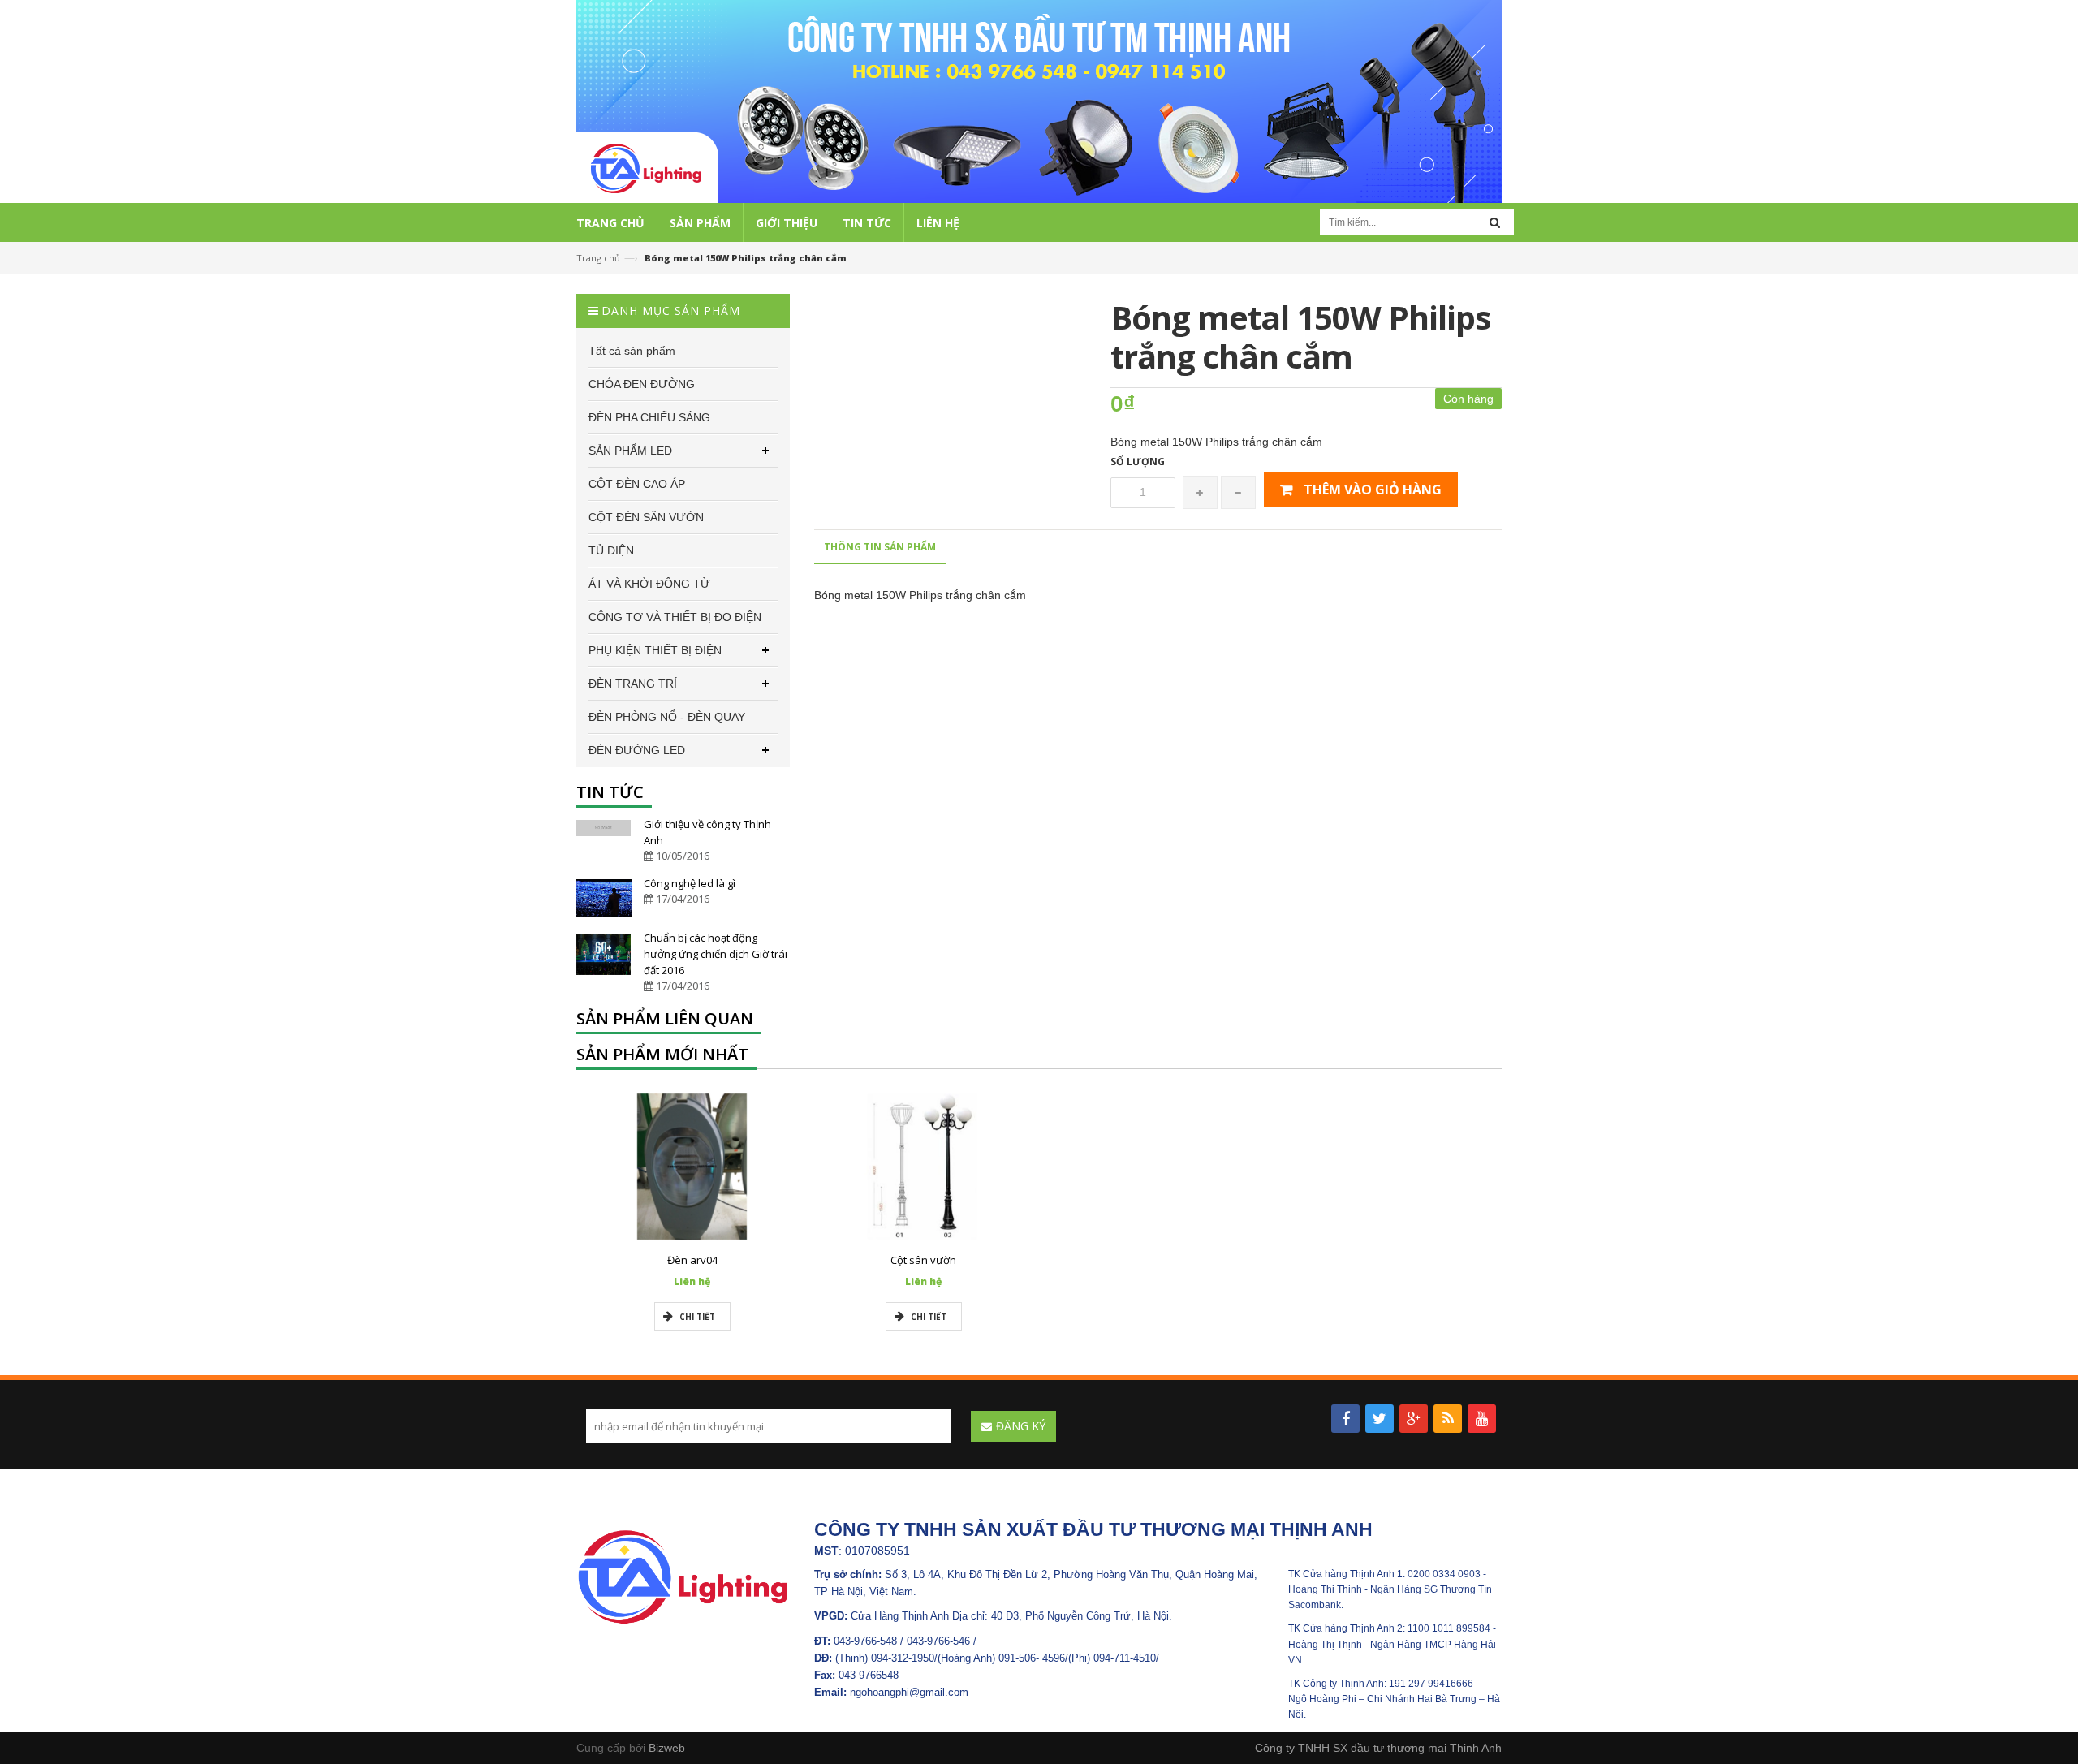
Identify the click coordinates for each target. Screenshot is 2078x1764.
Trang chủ (598, 258)
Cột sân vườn (923, 1260)
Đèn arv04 (692, 1260)
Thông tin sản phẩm (880, 547)
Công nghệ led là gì (690, 883)
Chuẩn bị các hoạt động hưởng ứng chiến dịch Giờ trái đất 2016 (716, 954)
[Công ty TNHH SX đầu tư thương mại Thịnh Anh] (683, 1576)
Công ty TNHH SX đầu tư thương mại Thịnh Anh (1378, 1748)
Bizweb (667, 1748)
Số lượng (1138, 461)
